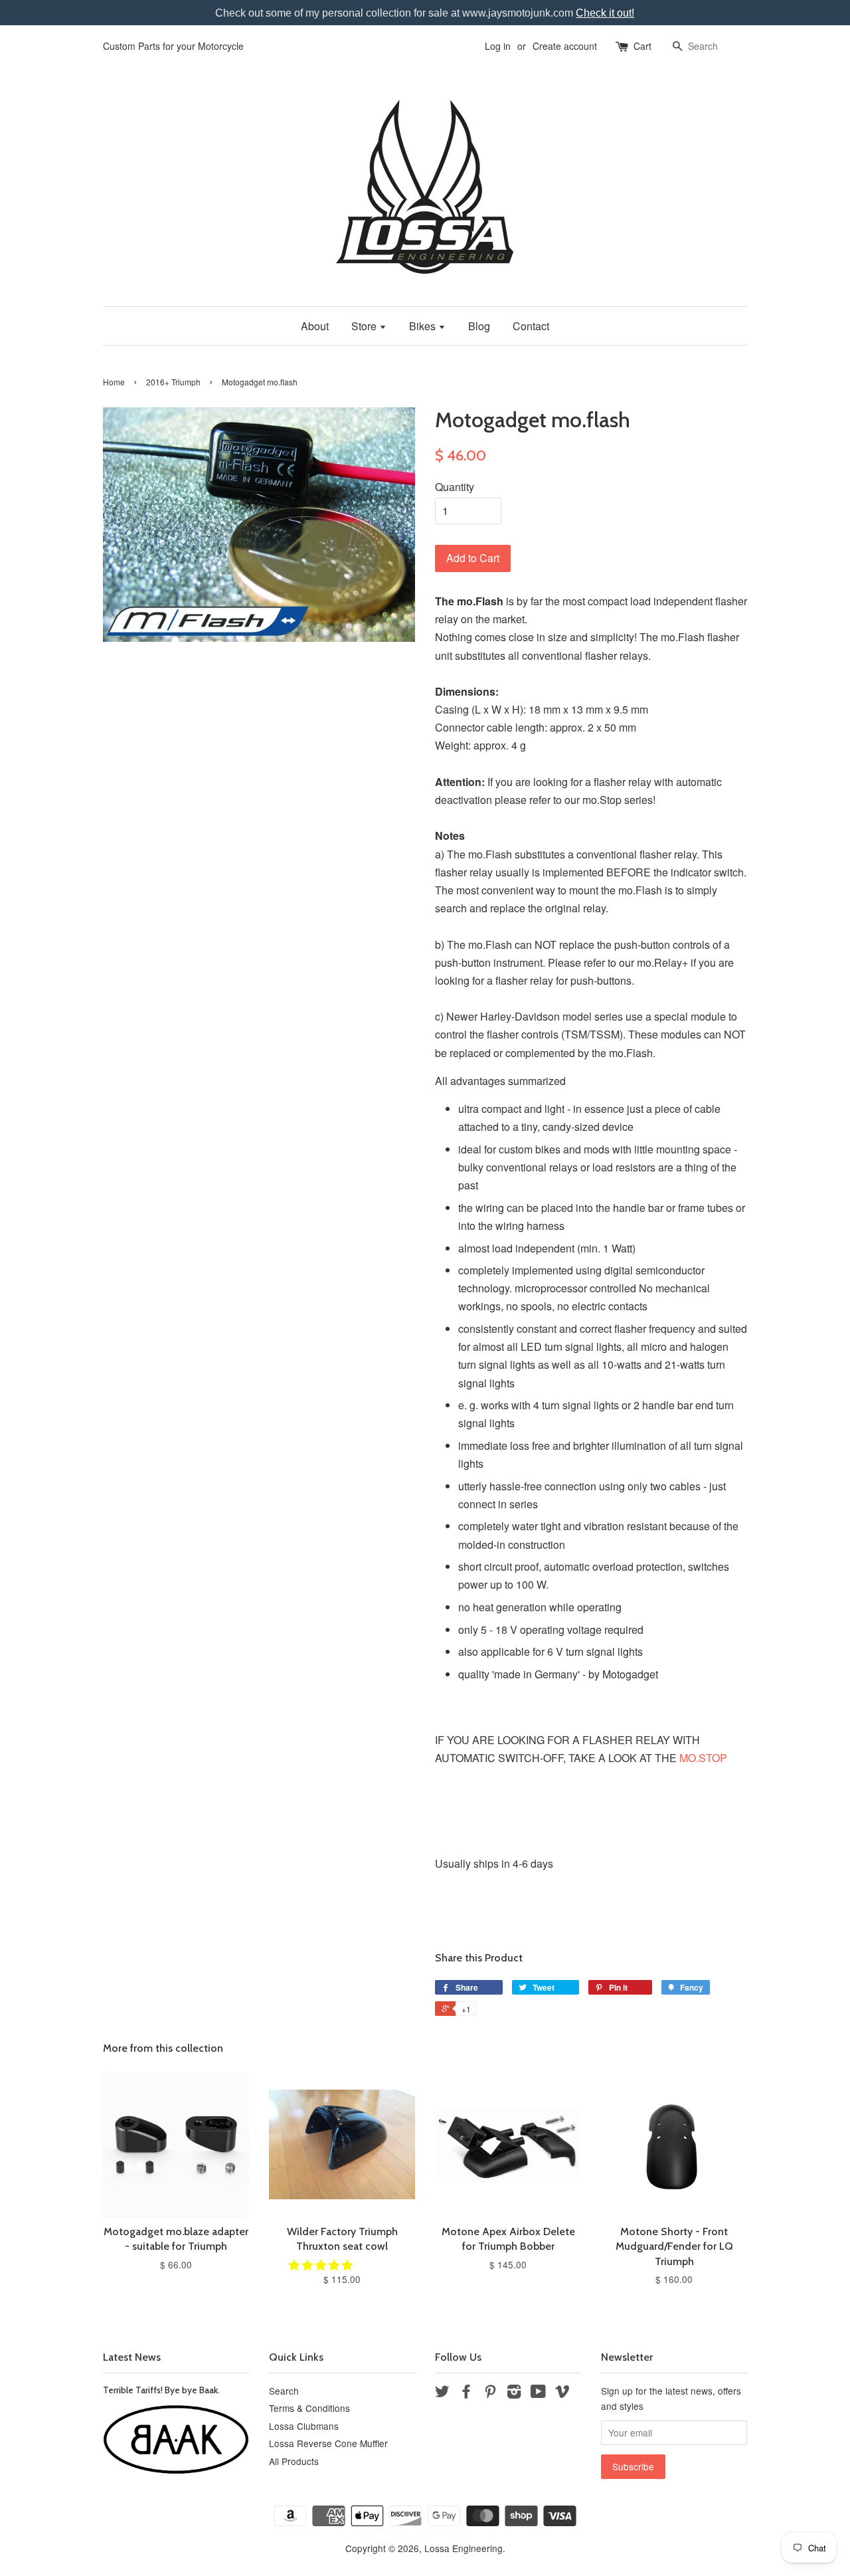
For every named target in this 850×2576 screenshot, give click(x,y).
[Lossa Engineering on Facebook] (466, 2393)
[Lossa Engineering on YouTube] (538, 2393)
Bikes (424, 326)
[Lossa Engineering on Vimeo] (562, 2393)
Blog (479, 326)
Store (365, 326)
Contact (531, 326)
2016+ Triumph (173, 382)
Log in (498, 46)
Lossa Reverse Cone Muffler (328, 2443)
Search (284, 2391)
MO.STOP (703, 1758)
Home (114, 382)
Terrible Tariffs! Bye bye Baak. (161, 2390)
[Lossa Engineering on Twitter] (442, 2393)
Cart (642, 46)
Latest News (132, 2357)
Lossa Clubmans (304, 2426)
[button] (322, 2265)
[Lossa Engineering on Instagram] (514, 2393)
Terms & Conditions (309, 2408)
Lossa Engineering (464, 2548)
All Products (294, 2461)
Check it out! (605, 13)
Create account (565, 46)
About (315, 326)
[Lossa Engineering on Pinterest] (490, 2393)
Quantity (455, 487)
